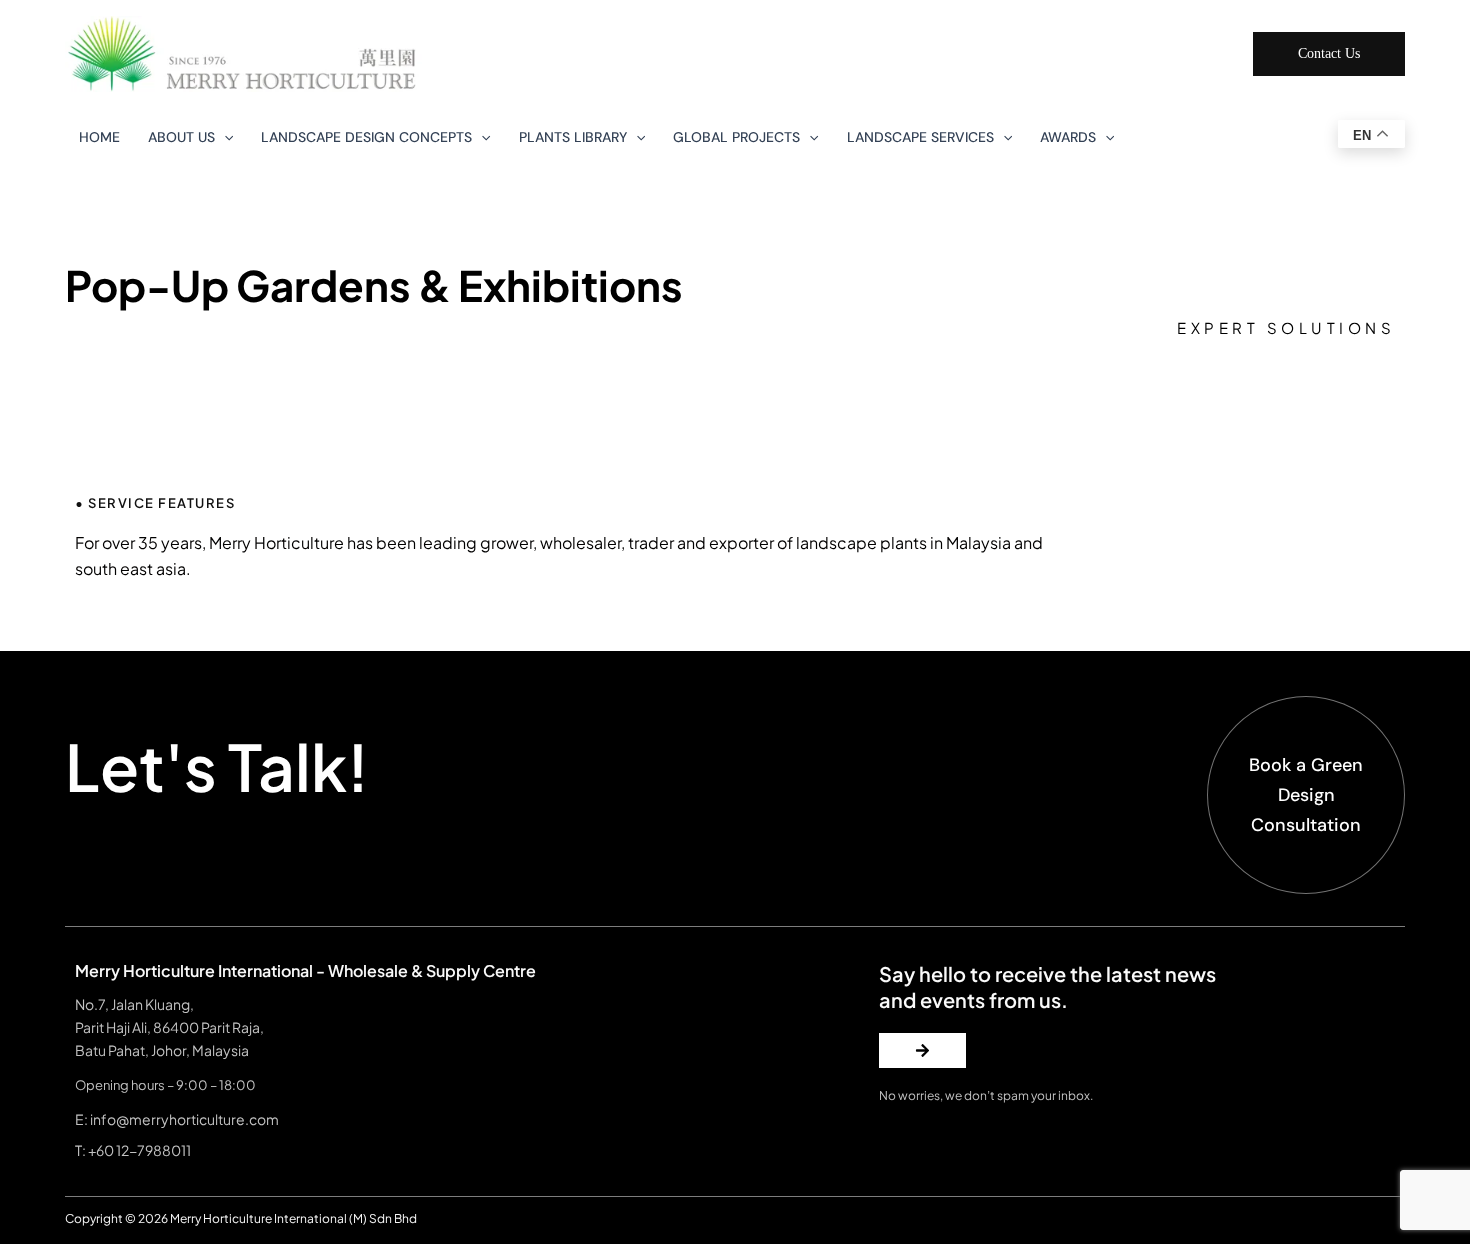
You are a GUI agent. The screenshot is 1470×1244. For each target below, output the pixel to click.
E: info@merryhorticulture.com (177, 1119)
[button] (1329, 54)
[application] (224, 137)
